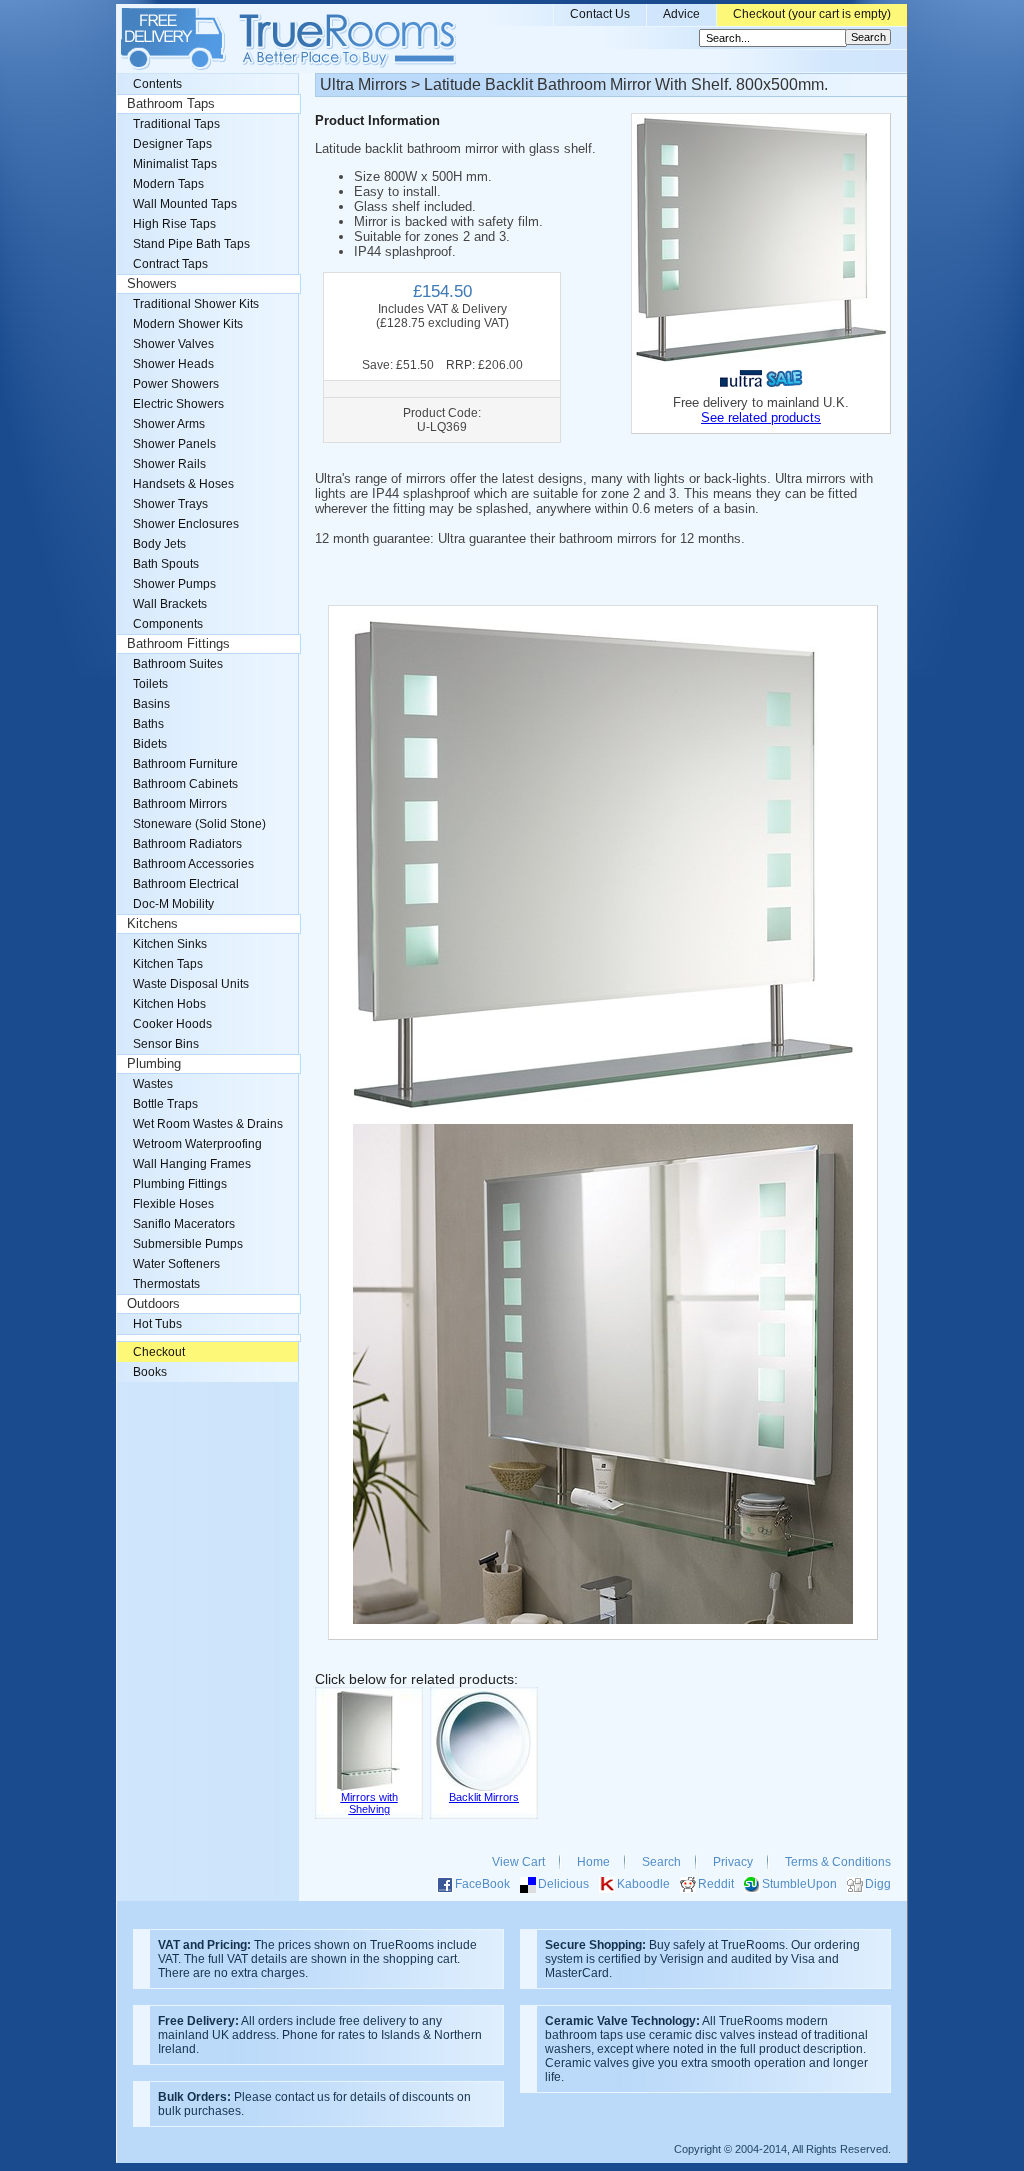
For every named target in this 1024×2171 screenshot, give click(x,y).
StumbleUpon (799, 1884)
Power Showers (176, 384)
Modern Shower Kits (188, 324)
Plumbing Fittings (180, 1184)
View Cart (518, 1862)
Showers (152, 284)
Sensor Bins (166, 1044)
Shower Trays (170, 504)
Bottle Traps (165, 1104)
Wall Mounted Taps (185, 204)
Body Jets (159, 544)
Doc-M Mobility (173, 904)
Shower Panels (174, 444)
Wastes (153, 1084)
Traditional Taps (176, 124)
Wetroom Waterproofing (197, 1144)
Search (661, 1862)
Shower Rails (169, 464)
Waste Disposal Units (191, 984)
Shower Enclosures (186, 524)
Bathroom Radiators (187, 844)
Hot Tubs (157, 1324)
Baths (148, 724)
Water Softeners (176, 1264)
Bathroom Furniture (185, 764)
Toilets (150, 684)
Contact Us (600, 14)
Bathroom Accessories (193, 864)
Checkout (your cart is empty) (812, 14)
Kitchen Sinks (170, 944)
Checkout (159, 1352)
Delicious (563, 1884)
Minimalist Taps (175, 164)
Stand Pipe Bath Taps (191, 244)
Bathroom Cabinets (185, 784)
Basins (151, 704)
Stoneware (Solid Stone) (199, 824)
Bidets (150, 744)
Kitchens (152, 924)
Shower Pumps (174, 584)
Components (168, 624)
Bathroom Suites (178, 664)
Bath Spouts (166, 564)
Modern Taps (168, 184)
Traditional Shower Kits (196, 304)
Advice (681, 14)
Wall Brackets (170, 604)
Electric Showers (178, 404)
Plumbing (154, 1064)
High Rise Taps (174, 224)
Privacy (733, 1862)
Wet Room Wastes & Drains (208, 1124)
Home (593, 1862)
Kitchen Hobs (169, 1004)
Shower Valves (173, 344)
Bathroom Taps (171, 104)
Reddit (716, 1884)
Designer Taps (172, 144)
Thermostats (166, 1284)
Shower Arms (169, 424)
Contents (157, 84)
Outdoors (153, 1304)
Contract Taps (170, 264)
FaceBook (482, 1884)
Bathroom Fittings (178, 644)
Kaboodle (643, 1884)
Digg (878, 1884)
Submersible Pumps (188, 1244)
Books (150, 1372)
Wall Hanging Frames (192, 1164)
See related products (761, 417)
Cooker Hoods (172, 1024)
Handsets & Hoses (183, 484)
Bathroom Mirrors (180, 804)
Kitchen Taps (168, 964)
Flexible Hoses (173, 1204)
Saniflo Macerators (184, 1224)
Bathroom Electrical (186, 884)
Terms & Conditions (838, 1862)
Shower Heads (173, 364)
